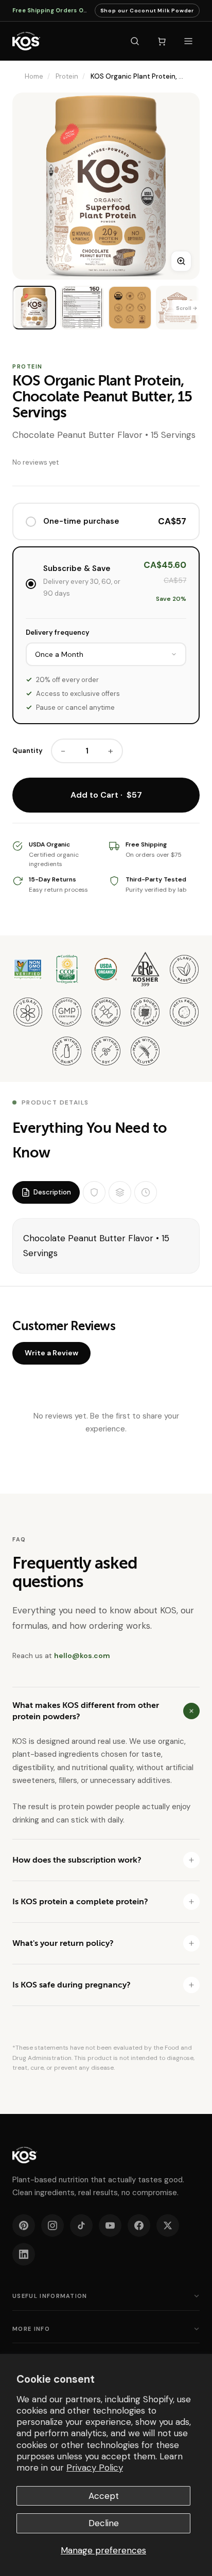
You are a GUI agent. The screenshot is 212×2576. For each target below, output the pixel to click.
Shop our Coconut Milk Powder (147, 12)
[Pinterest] (24, 2225)
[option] (34, 308)
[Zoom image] (181, 261)
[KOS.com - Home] (26, 41)
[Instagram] (52, 2225)
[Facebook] (139, 2225)
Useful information (50, 2296)
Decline (104, 2523)
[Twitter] (168, 2225)
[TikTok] (81, 2225)
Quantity (28, 751)
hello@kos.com (82, 1655)
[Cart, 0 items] (162, 41)
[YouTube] (110, 2225)
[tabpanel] (106, 1246)
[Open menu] (188, 41)
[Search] (135, 41)
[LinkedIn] (24, 2254)
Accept (104, 2496)
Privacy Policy (95, 2468)
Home (34, 76)
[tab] (46, 1192)
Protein (67, 76)
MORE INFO (31, 2329)
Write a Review (51, 1353)
